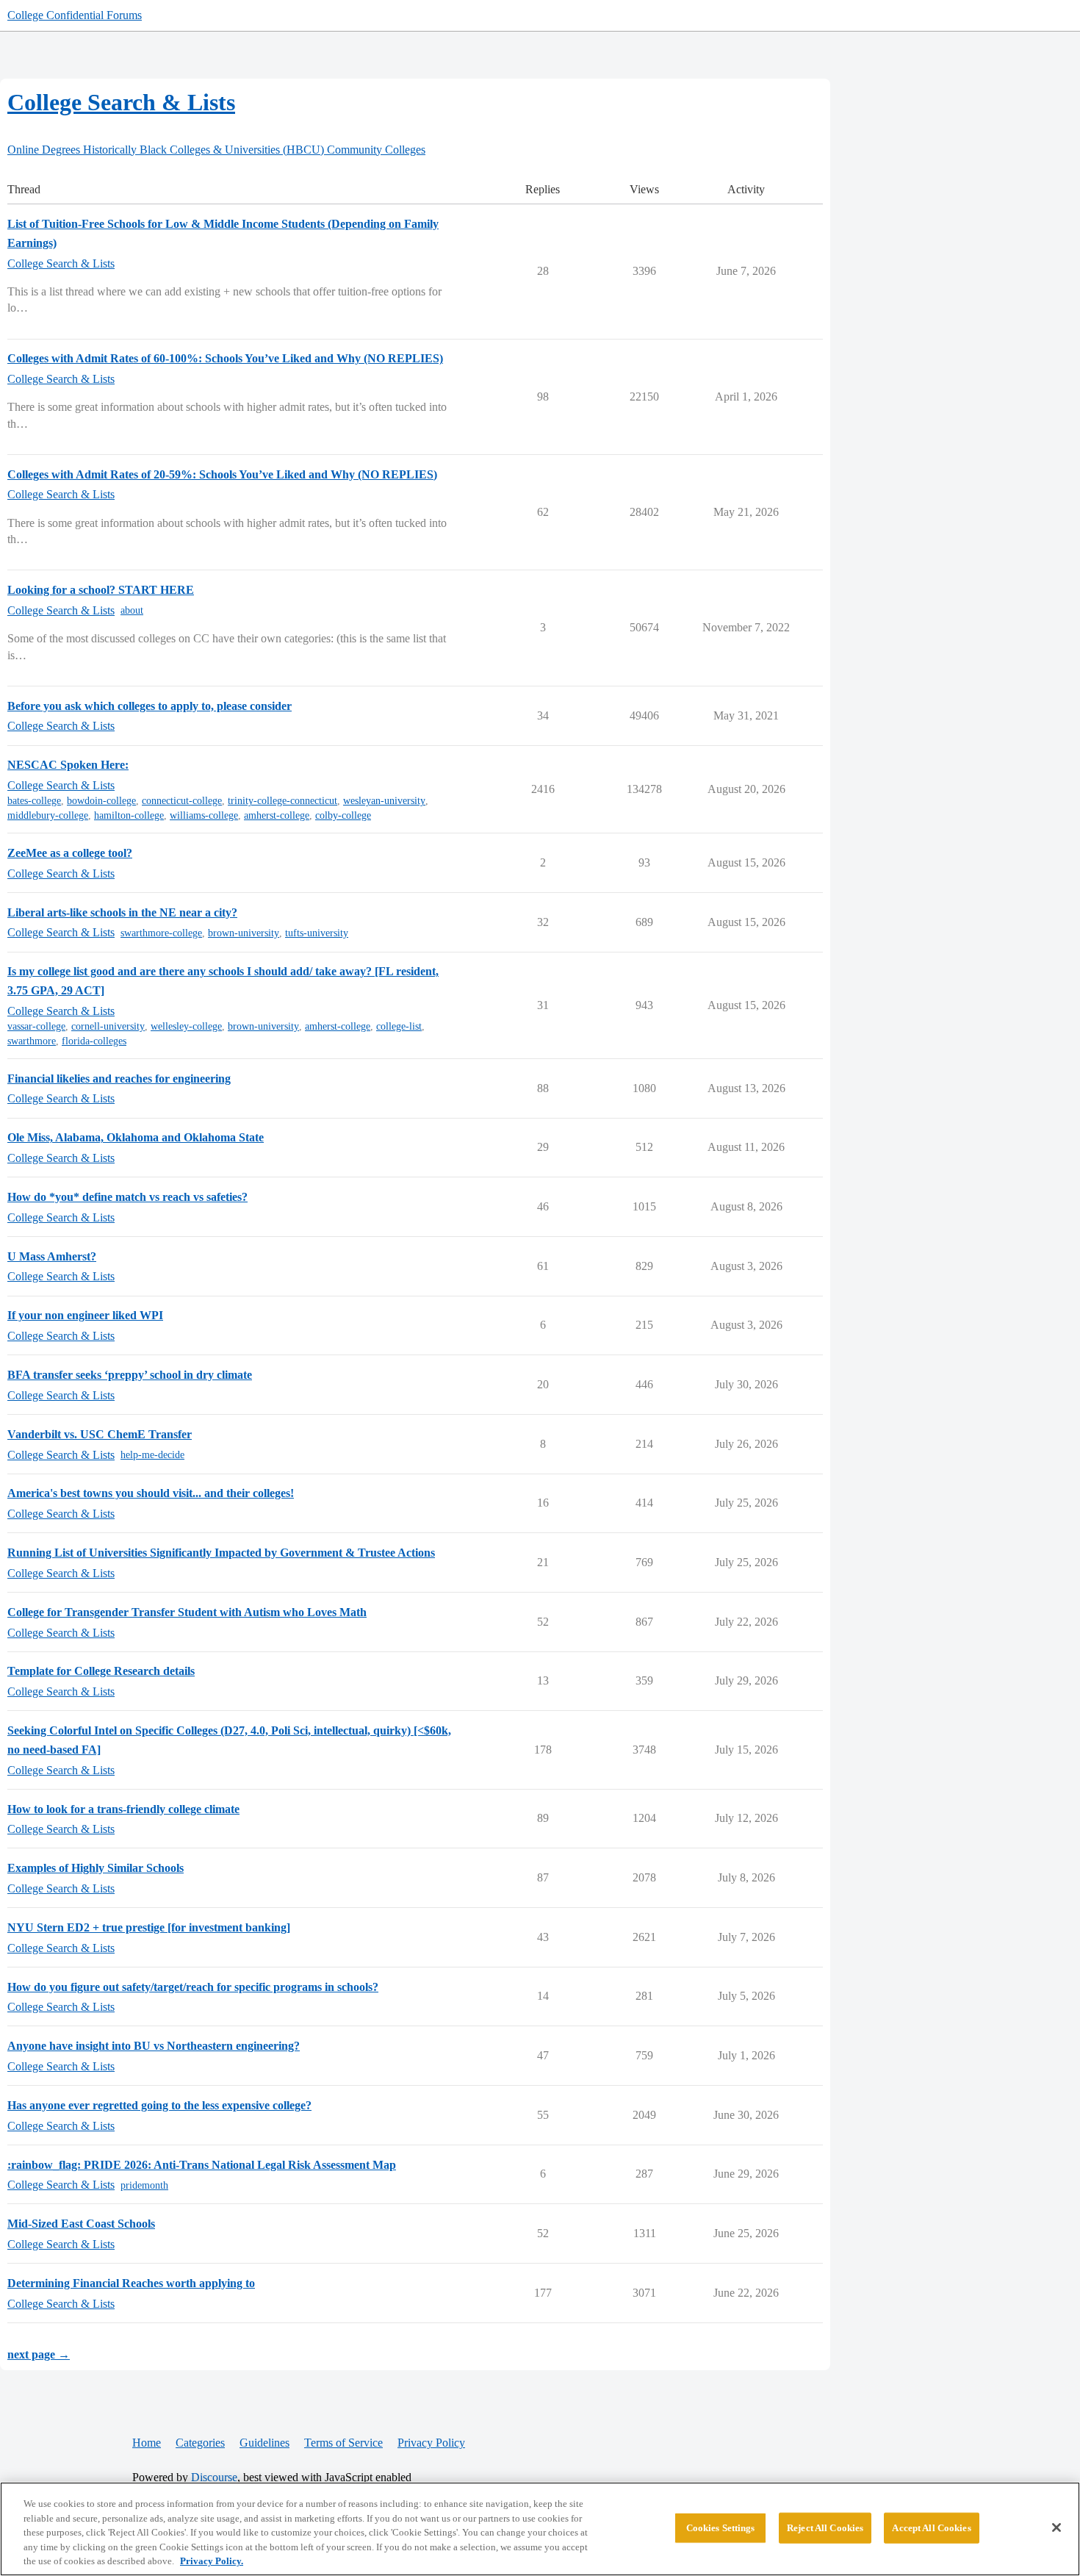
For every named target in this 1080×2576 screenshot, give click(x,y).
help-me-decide (152, 1455)
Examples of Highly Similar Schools (96, 1868)
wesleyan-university (384, 801)
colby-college (343, 815)
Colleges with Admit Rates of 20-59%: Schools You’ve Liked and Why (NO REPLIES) (222, 474)
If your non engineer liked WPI (85, 1315)
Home (147, 2443)
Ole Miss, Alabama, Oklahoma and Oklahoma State (136, 1137)
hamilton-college (129, 815)
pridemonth (144, 2185)
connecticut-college (182, 801)
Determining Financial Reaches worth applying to (131, 2283)
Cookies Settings (721, 2528)
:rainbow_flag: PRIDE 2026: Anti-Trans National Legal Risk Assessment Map (202, 2165)
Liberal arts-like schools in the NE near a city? (122, 912)
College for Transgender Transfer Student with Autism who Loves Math (187, 1612)
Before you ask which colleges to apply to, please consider (150, 706)
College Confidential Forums (75, 15)
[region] (540, 2529)
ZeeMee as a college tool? (70, 853)
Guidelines (264, 2443)
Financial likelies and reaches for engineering (119, 1079)
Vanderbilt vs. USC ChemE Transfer (100, 1434)
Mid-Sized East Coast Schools (81, 2224)
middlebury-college (48, 815)
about (132, 610)
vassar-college (36, 1026)
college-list (399, 1026)
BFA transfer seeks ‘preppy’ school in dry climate (130, 1375)
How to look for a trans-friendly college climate (123, 1809)
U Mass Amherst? (52, 1256)
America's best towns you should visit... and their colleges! (151, 1493)
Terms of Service (343, 2443)
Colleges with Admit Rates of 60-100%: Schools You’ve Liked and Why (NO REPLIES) (225, 358)
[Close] (1056, 2527)
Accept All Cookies (931, 2528)
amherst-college (277, 815)
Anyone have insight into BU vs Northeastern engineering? (154, 2046)
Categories (200, 2443)
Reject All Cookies (825, 2528)
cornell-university (108, 1026)
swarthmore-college (161, 933)
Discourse (214, 2477)
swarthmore (32, 1041)
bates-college (34, 801)
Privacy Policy (431, 2443)
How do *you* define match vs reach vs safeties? (127, 1197)
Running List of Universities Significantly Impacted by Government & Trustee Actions (221, 1553)
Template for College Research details (101, 1671)
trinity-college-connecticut (282, 801)
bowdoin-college (101, 801)
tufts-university (317, 933)
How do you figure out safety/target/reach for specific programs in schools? (193, 1987)
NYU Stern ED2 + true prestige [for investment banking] (149, 1927)
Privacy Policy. (212, 2561)
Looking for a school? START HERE (101, 590)
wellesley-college (186, 1026)
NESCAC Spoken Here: (68, 765)
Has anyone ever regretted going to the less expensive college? (159, 2105)
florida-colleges (94, 1041)
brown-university (244, 933)
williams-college (204, 815)
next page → (39, 2354)
